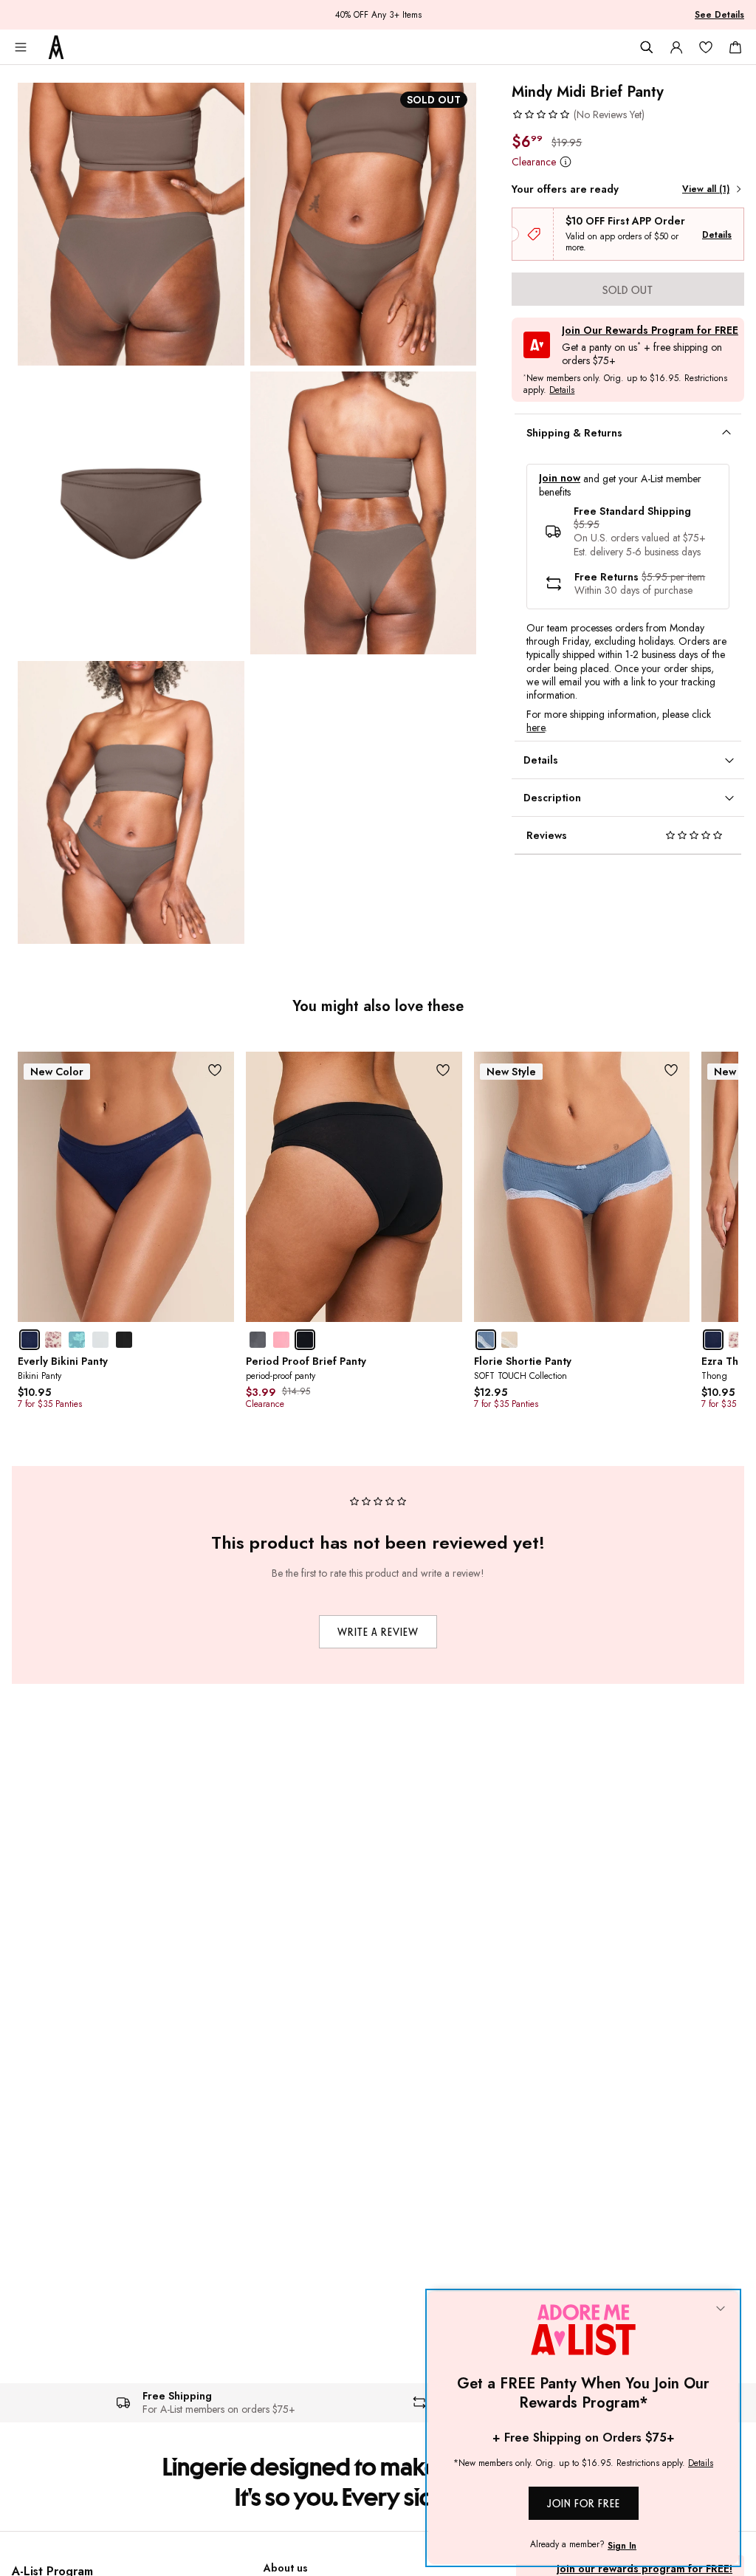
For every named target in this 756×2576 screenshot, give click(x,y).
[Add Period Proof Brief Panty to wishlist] (443, 1071)
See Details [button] (719, 15)
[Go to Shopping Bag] (735, 47)
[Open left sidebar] (21, 47)
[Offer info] (565, 161)
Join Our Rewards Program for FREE (650, 330)
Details (717, 235)
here (536, 727)
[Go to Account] (676, 47)
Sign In (622, 2546)
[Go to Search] (647, 47)
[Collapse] (721, 2309)
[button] (578, 114)
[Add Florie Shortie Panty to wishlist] (671, 1071)
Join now (560, 478)
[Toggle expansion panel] (726, 433)
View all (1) (706, 189)
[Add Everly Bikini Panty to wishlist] (215, 1071)
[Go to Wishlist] (706, 47)
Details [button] (562, 391)
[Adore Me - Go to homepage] (56, 47)
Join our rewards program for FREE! (645, 2569)
